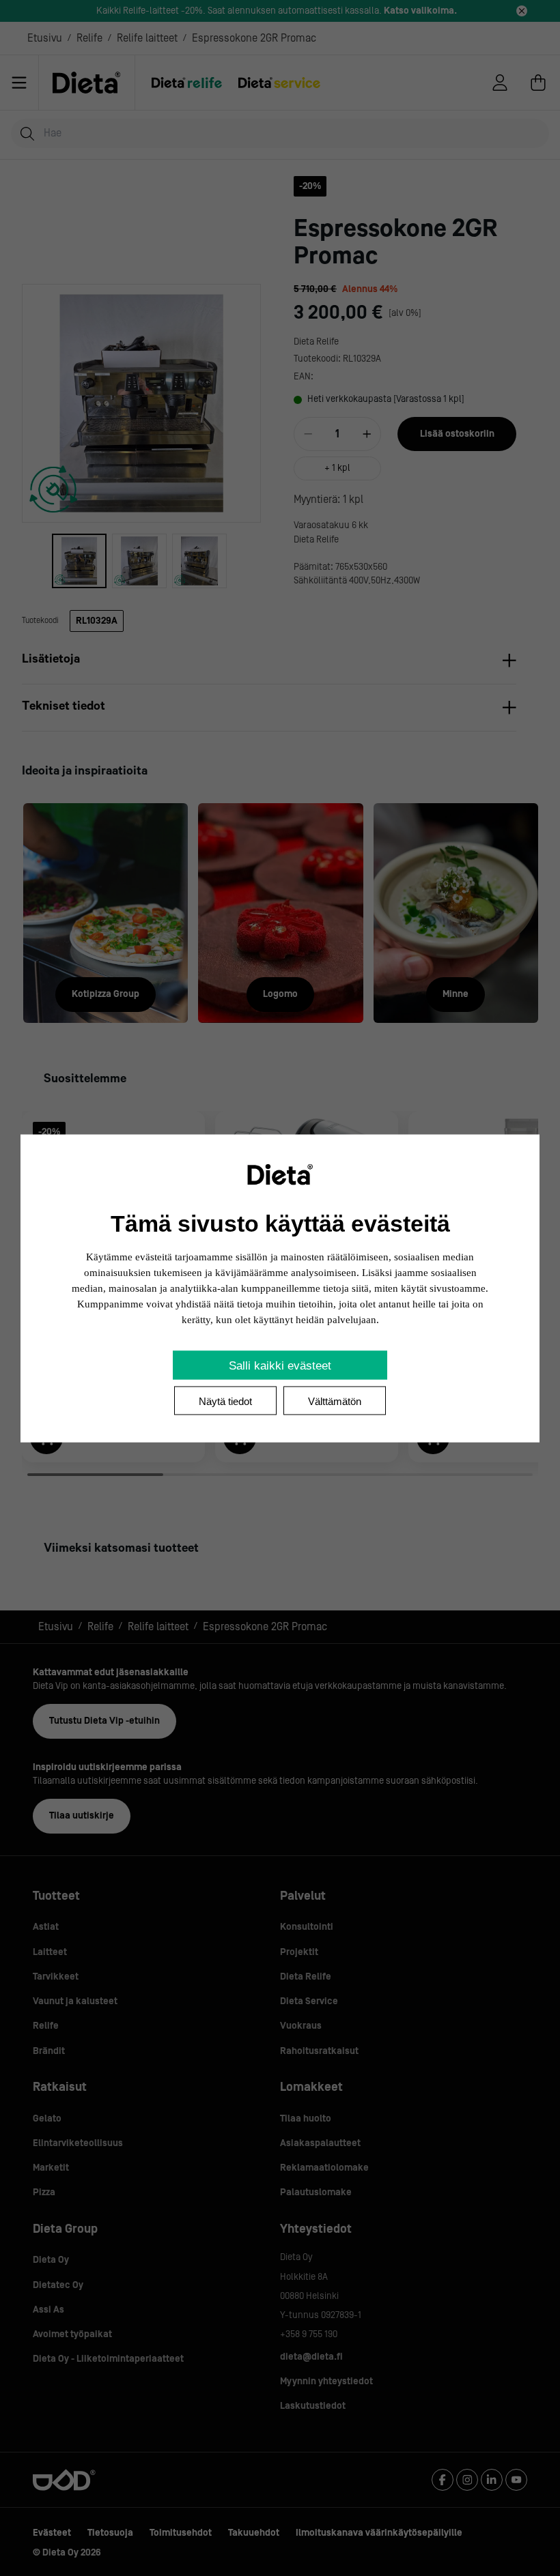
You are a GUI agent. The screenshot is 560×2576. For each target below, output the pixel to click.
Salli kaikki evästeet (280, 1365)
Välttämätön (335, 1401)
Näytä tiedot (225, 1401)
